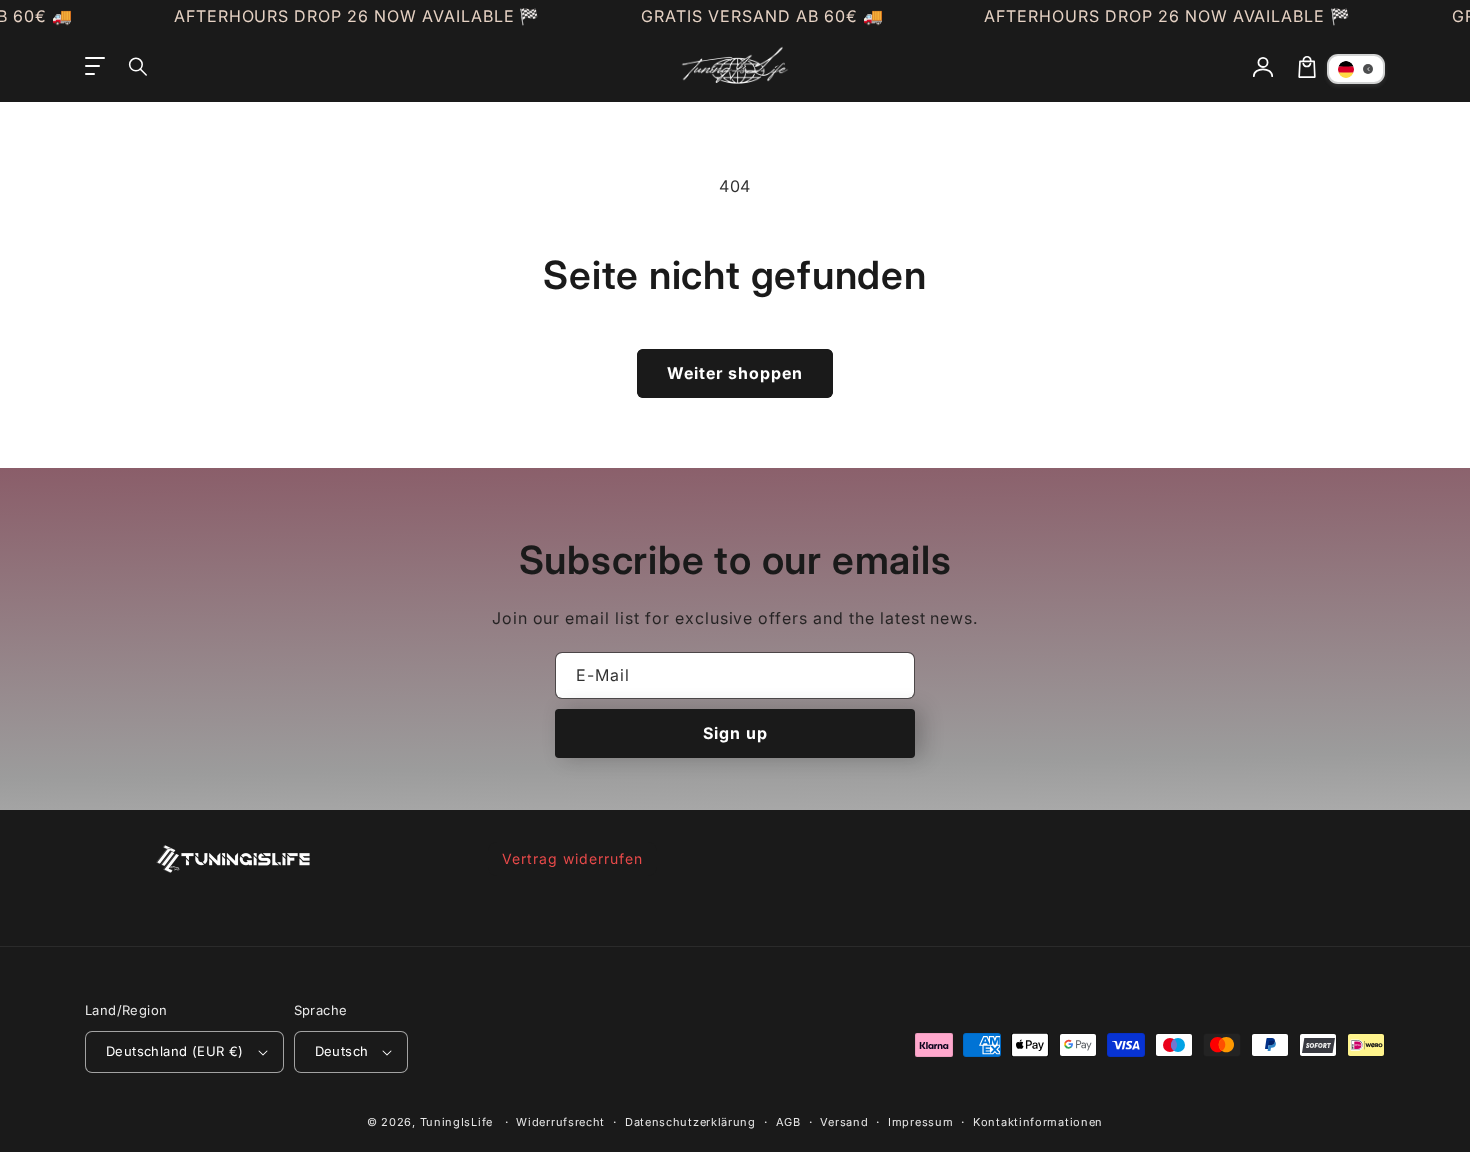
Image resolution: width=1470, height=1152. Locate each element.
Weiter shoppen (735, 373)
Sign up (735, 733)
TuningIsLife (456, 1122)
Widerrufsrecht (560, 1122)
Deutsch (342, 1051)
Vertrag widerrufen (572, 858)
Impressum (920, 1122)
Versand (844, 1122)
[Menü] (95, 67)
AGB (788, 1122)
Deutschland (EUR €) (175, 1051)
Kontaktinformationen (1038, 1122)
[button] (139, 67)
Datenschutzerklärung (690, 1122)
